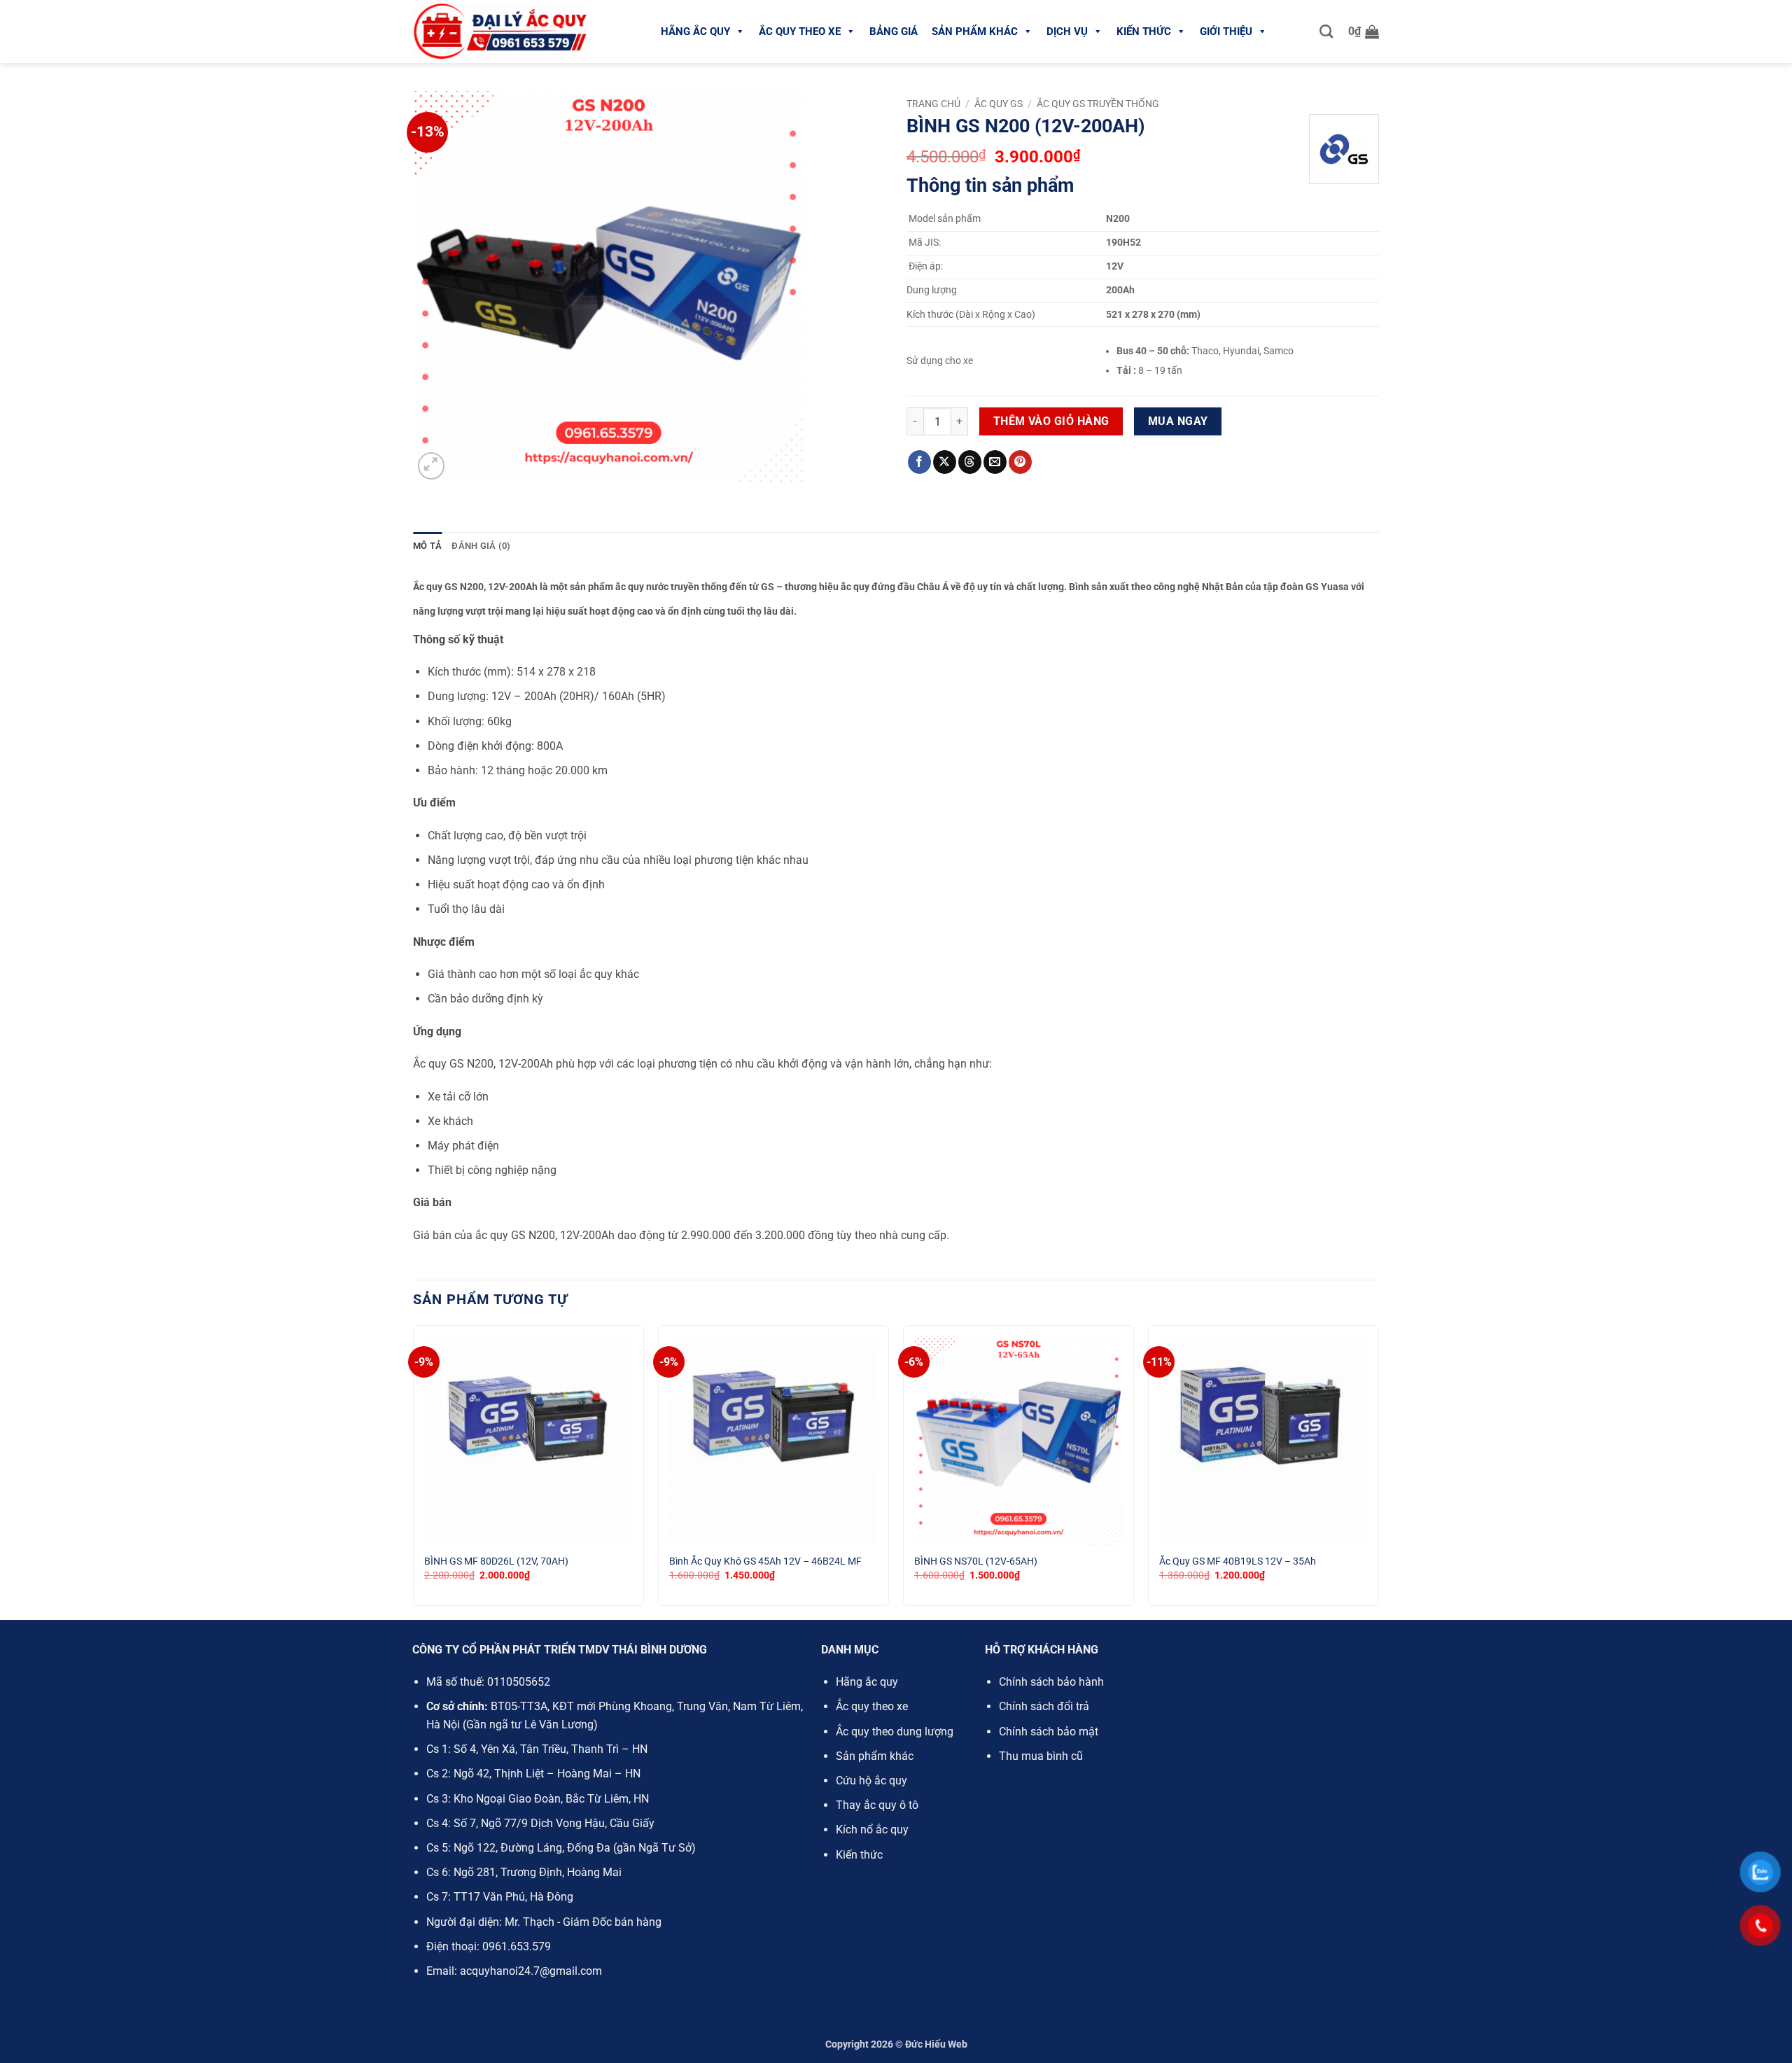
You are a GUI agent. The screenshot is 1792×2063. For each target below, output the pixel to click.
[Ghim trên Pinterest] (1020, 462)
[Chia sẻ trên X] (945, 462)
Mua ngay (1178, 421)
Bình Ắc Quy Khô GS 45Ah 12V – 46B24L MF (765, 1561)
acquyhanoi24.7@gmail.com (531, 1971)
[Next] (1378, 1471)
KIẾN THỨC (1144, 32)
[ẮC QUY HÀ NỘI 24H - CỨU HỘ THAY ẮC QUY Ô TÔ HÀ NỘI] (500, 32)
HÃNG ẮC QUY (695, 32)
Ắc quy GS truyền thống (1098, 104)
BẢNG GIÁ (894, 32)
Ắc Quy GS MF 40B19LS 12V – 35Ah (1238, 1561)
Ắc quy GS (999, 104)
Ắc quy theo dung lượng (895, 1732)
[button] (1364, 32)
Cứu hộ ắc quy (871, 1781)
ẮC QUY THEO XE (800, 32)
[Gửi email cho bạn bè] (995, 462)
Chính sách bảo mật (1049, 1732)
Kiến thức (859, 1855)
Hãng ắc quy (867, 1682)
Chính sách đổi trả (1044, 1706)
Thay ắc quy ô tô (877, 1805)
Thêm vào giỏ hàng (1051, 421)
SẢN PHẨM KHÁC (975, 32)
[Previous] (414, 1471)
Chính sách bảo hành (1051, 1682)
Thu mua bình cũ (1041, 1756)
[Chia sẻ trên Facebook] (919, 462)
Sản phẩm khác (875, 1756)
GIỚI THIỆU (1226, 32)
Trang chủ (933, 104)
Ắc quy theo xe (872, 1706)
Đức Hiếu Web (936, 2044)
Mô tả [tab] (427, 546)
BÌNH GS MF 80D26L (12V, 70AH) (496, 1561)
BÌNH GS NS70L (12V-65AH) (976, 1561)
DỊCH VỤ (1067, 32)
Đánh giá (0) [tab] (481, 546)
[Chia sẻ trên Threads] (970, 462)
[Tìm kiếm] (1326, 31)
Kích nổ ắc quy (872, 1830)
